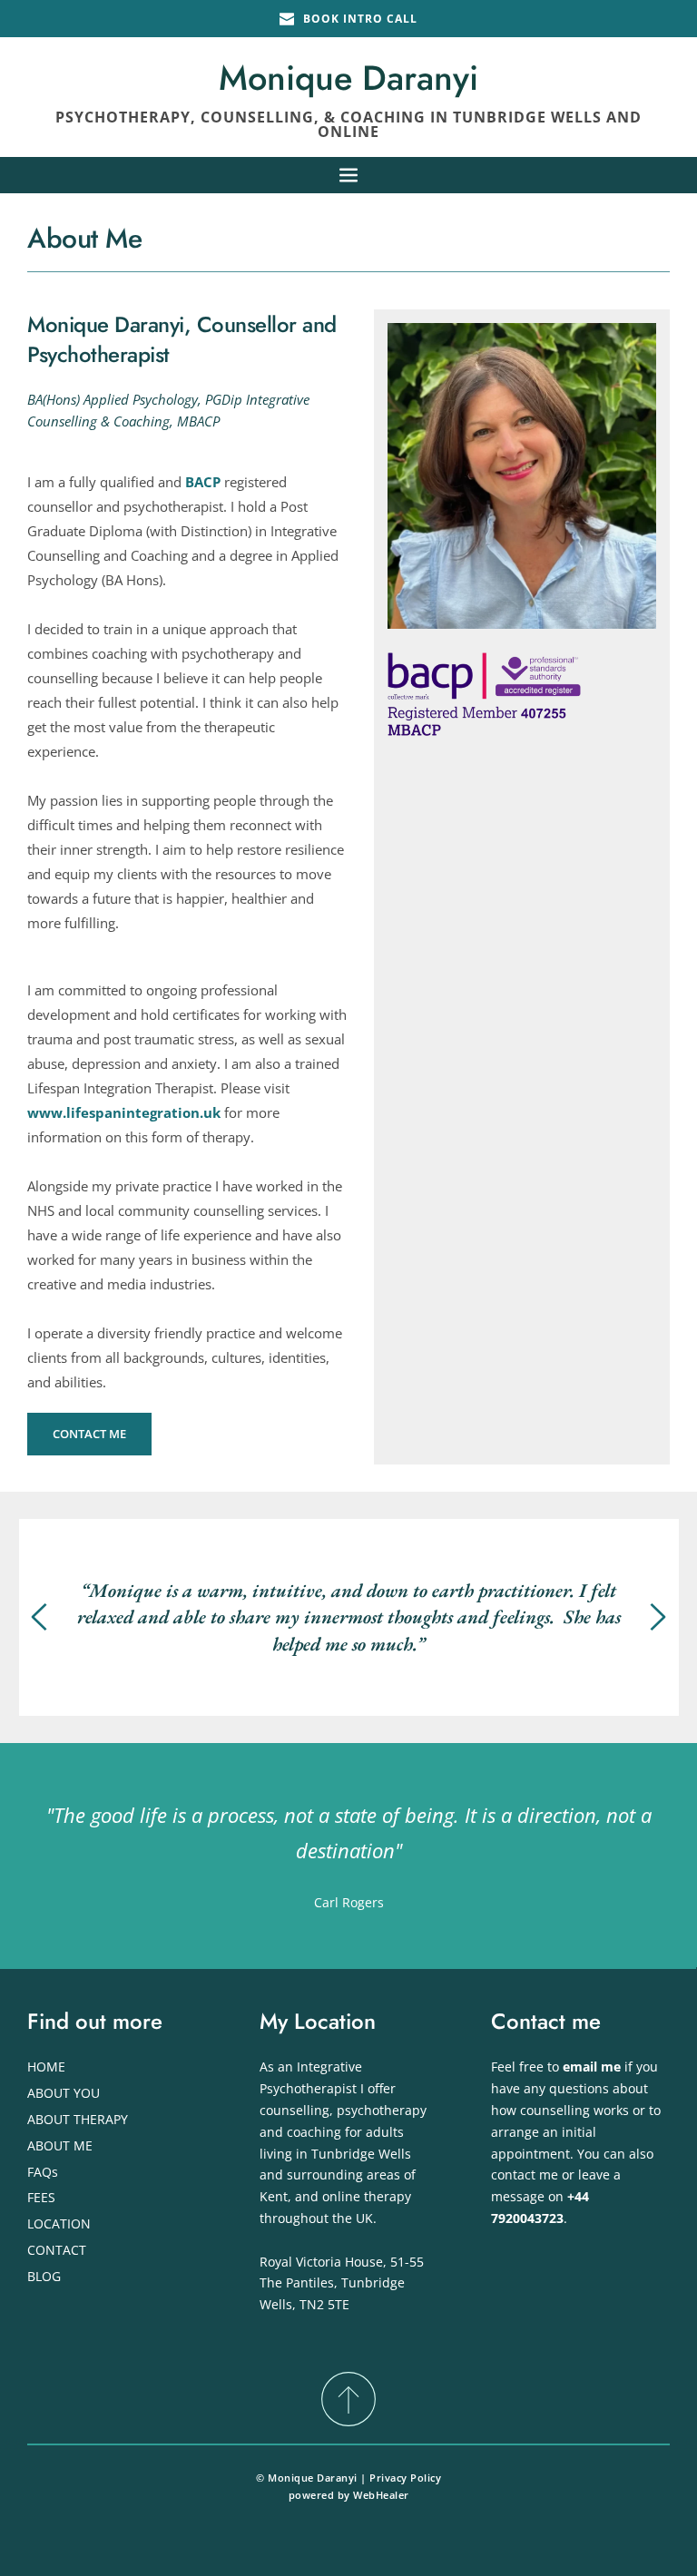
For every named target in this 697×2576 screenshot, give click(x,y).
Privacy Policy (405, 2478)
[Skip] (348, 2398)
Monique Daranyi (348, 78)
